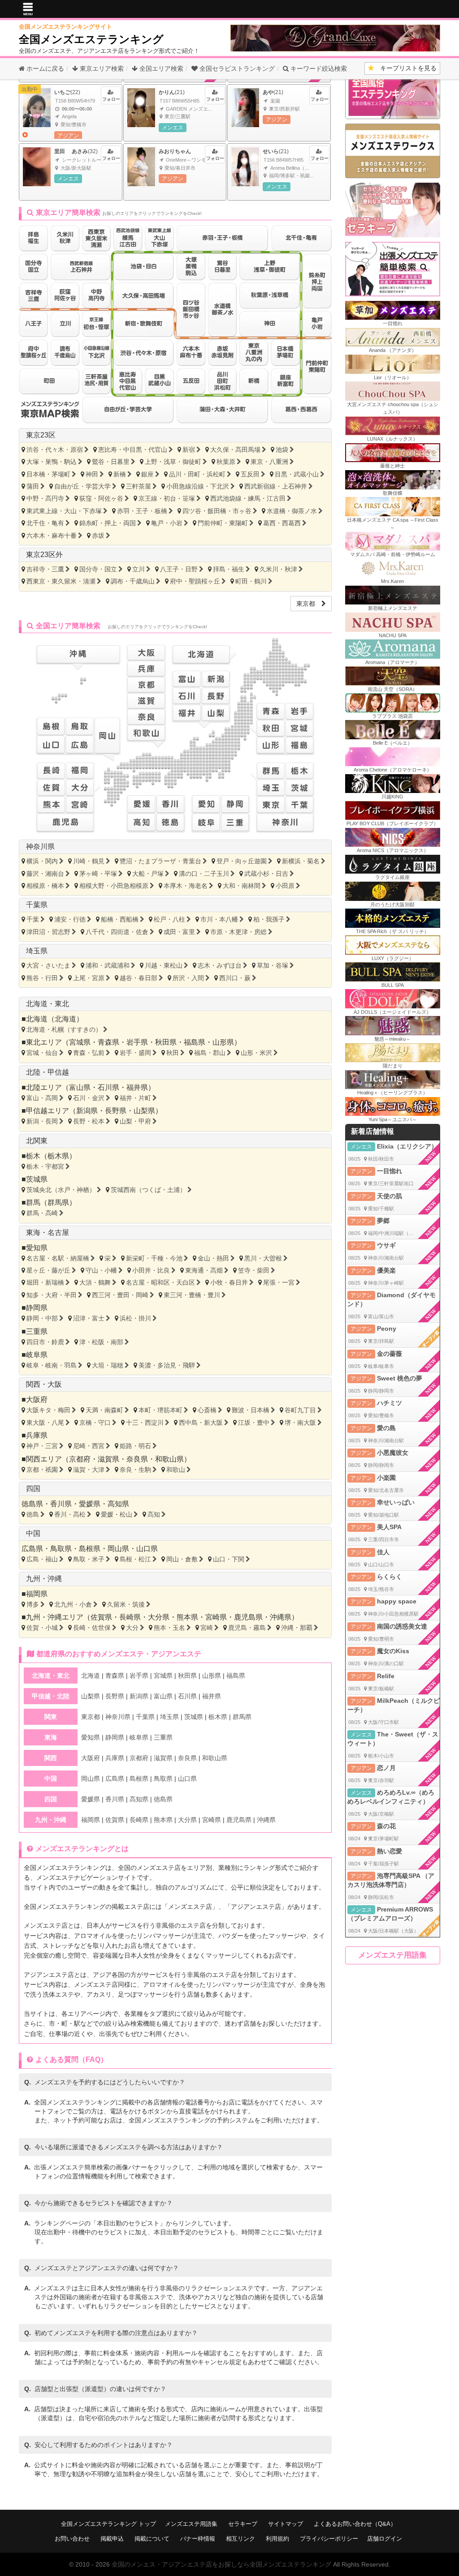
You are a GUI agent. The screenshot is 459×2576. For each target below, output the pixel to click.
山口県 (147, 1549)
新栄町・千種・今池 (154, 1258)
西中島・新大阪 (201, 1423)
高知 (154, 1514)
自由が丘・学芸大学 (82, 486)
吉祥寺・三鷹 (45, 569)
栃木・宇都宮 (45, 1166)
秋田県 (166, 1042)
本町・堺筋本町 (160, 1410)
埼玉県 (37, 951)
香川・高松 (70, 1514)
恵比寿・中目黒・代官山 (133, 450)
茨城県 (37, 1179)
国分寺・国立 (98, 569)
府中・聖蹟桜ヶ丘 (195, 581)
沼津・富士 (89, 1318)
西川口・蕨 (235, 978)
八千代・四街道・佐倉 (117, 932)
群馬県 (58, 1202)
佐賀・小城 (42, 1628)
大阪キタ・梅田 (48, 1410)
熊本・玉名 (169, 1628)
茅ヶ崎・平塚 (98, 874)
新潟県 (87, 1111)
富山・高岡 (42, 1098)
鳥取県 (61, 1549)
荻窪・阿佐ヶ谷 (101, 498)
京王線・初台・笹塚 (167, 498)
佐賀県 (101, 1617)
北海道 (65, 1019)
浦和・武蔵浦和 (108, 965)
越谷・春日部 (139, 978)
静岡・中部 (42, 1318)
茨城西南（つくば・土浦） (148, 1190)
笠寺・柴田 (254, 1270)
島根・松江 (135, 1559)
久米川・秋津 (278, 569)
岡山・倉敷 (182, 1559)
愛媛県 (90, 1504)
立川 (139, 569)
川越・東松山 (164, 965)
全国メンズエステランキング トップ (108, 2524)
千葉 (33, 919)
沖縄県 (281, 1617)
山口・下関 (229, 1559)
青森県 (108, 1042)
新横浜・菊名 (301, 861)
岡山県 (118, 1549)
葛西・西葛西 (282, 523)
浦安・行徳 (70, 919)
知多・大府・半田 (52, 1295)
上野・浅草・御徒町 (173, 462)
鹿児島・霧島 (247, 1628)
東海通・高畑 (204, 1270)
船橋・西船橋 (120, 919)
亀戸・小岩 (167, 523)
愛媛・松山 (117, 1514)
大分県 (159, 1617)
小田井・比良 (151, 1270)
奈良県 (137, 1459)
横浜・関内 (42, 861)
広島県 (32, 1549)
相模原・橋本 (45, 886)
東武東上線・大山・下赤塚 (64, 511)
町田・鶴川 (251, 581)
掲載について (152, 2539)
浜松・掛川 (135, 1318)
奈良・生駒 (135, 1470)
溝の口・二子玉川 (204, 874)
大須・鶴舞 (95, 1282)
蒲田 (33, 486)
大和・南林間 (242, 886)
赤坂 (98, 536)
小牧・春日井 (229, 1282)
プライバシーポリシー (329, 2539)
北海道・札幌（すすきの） (64, 1029)
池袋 (282, 450)
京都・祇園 (42, 1470)
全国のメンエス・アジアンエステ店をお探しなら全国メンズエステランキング (221, 2564)
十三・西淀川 (145, 1423)
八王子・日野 (179, 569)
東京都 (309, 604)
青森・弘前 (89, 1053)
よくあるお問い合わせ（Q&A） (355, 2524)
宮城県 (80, 1042)
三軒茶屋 (139, 486)
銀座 (147, 474)
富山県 (80, 1087)
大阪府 (37, 1399)
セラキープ (243, 2524)
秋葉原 (226, 462)
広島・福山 (42, 1559)
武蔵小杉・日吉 (266, 874)
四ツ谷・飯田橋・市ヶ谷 (217, 511)
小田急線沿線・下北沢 (198, 486)
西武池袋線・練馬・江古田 (248, 498)
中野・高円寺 (45, 498)
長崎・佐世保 (92, 1628)
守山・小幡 (101, 1270)
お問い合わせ (72, 2539)
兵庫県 (37, 1435)
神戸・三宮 (42, 1446)
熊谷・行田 (42, 978)
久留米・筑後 (126, 1604)
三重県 (37, 1331)
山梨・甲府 (135, 1121)
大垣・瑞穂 (108, 1365)
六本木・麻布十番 (52, 536)
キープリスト (405, 68)
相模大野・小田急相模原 (114, 886)
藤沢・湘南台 (45, 874)
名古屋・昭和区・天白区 (160, 1282)
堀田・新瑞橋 (45, 1282)
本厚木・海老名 (186, 886)
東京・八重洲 (269, 462)
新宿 (189, 450)
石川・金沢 (89, 1098)
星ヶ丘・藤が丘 (48, 1270)
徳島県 (32, 1504)
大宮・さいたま (48, 965)
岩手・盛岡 (135, 1053)
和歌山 (176, 1470)
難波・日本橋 (251, 1410)
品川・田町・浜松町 (197, 474)
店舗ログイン (385, 2539)
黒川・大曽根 (263, 1258)
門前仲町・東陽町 (223, 523)
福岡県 (37, 1594)
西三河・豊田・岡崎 (120, 1295)
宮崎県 (216, 1617)
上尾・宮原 (89, 978)
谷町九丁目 (300, 1410)
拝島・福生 (229, 569)
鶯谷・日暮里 (111, 462)
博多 (33, 1604)
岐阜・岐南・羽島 (52, 1365)
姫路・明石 (135, 1446)
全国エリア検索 (160, 69)
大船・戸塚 (148, 874)
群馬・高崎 (42, 1213)
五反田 (250, 474)
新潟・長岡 (42, 1121)
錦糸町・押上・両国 (108, 523)
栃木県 (58, 1156)
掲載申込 (112, 2539)
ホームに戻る (44, 69)
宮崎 (207, 1628)
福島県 (195, 1042)
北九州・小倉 (73, 1604)
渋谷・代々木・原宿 (55, 450)
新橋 (120, 474)
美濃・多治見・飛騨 (167, 1365)
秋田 (173, 1053)
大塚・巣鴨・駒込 (52, 462)
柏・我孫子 (269, 919)
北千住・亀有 (45, 523)
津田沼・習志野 (48, 932)
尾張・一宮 (279, 1282)
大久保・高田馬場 (235, 450)
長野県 (116, 1111)
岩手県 (137, 1042)
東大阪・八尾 (45, 1423)
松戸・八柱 (169, 919)
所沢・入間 (188, 978)
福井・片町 (135, 1098)
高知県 (118, 1504)
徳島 (33, 1514)
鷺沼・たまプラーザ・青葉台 (160, 861)
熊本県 (187, 1617)
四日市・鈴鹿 (45, 1342)
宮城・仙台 (42, 1053)
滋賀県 (108, 1459)
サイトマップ (286, 2524)
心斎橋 (207, 1410)
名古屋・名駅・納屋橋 (58, 1258)
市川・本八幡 (219, 919)
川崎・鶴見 (89, 861)
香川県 (61, 1504)
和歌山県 (169, 1459)
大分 (132, 1628)
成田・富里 (179, 932)
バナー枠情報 (198, 2539)
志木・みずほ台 (220, 965)
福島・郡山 (210, 1053)
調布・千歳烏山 (133, 581)
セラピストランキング (237, 69)
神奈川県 (40, 847)
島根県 (90, 1549)
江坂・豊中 (254, 1423)
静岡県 (37, 1308)
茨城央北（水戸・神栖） (61, 1190)
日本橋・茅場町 (48, 474)
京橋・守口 (95, 1423)
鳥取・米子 (89, 1559)
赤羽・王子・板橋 (142, 511)
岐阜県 (37, 1355)
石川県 (108, 1087)
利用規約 (277, 2539)
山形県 (223, 1042)
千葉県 (37, 905)
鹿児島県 (248, 1617)
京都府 (80, 1459)
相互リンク (240, 2539)
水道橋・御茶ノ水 (292, 511)
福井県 (137, 1087)
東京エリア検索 (101, 69)
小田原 (285, 886)
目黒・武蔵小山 (297, 474)
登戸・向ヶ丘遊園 (242, 861)
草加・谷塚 (273, 965)
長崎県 (130, 1617)
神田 (92, 474)
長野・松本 (89, 1121)
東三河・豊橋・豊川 (192, 1295)
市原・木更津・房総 (238, 932)
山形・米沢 (256, 1053)
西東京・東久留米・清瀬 (61, 581)
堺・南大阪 (300, 1423)
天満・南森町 (104, 1410)
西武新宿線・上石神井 (276, 486)
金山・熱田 (213, 1258)
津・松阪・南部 (101, 1342)
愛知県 (37, 1248)
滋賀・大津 (89, 1470)
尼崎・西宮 (89, 1446)
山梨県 (144, 1111)
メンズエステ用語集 (392, 1955)
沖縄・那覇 (297, 1628)
